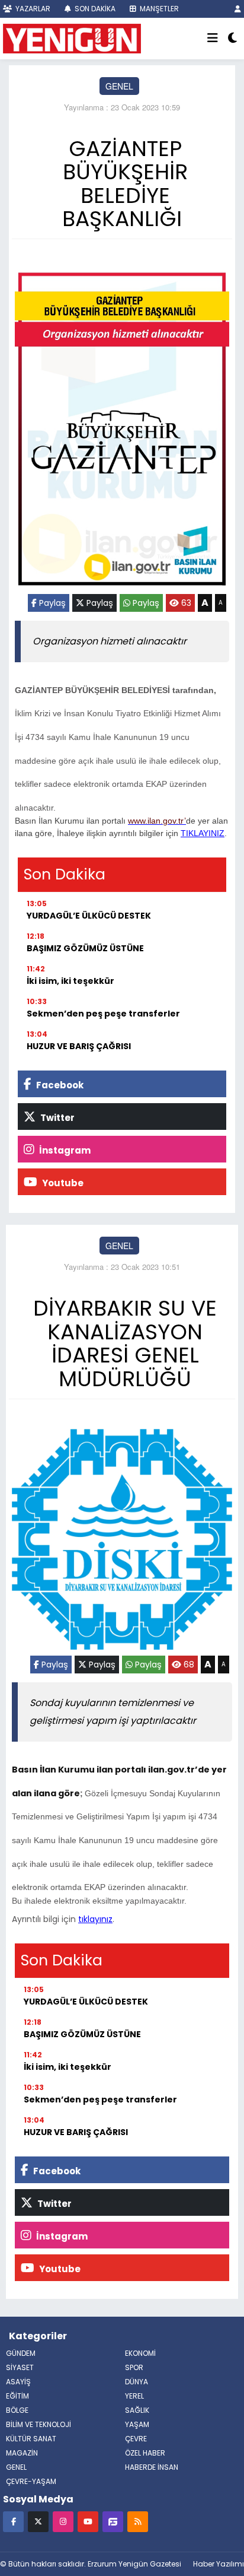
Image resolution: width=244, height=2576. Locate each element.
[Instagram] (63, 2521)
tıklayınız (95, 1919)
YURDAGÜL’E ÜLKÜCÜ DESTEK (89, 916)
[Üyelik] (238, 9)
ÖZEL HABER (145, 2453)
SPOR (134, 2367)
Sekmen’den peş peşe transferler (103, 1014)
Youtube (62, 1183)
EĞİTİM (17, 2396)
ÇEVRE (136, 2439)
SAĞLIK (137, 2410)
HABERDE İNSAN (152, 2467)
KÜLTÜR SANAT (31, 2439)
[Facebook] (13, 2521)
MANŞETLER (158, 9)
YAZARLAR (32, 9)
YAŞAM (137, 2424)
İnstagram (64, 1150)
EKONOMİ (140, 2353)
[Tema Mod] (232, 39)
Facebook (59, 1085)
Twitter (57, 1118)
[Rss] (138, 2521)
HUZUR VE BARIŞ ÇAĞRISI (79, 1046)
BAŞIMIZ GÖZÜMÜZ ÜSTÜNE (85, 948)
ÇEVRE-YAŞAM (31, 2481)
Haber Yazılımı (219, 2564)
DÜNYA (137, 2382)
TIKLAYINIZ (203, 833)
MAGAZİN (22, 2453)
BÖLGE (17, 2410)
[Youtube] (88, 2521)
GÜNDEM (21, 2353)
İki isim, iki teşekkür (70, 981)
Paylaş (51, 603)
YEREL (134, 2396)
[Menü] (213, 39)
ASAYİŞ (18, 2382)
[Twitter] (38, 2521)
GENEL (119, 86)
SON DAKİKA (94, 9)
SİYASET (20, 2367)
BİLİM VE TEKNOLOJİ (38, 2424)
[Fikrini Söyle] (113, 2521)
